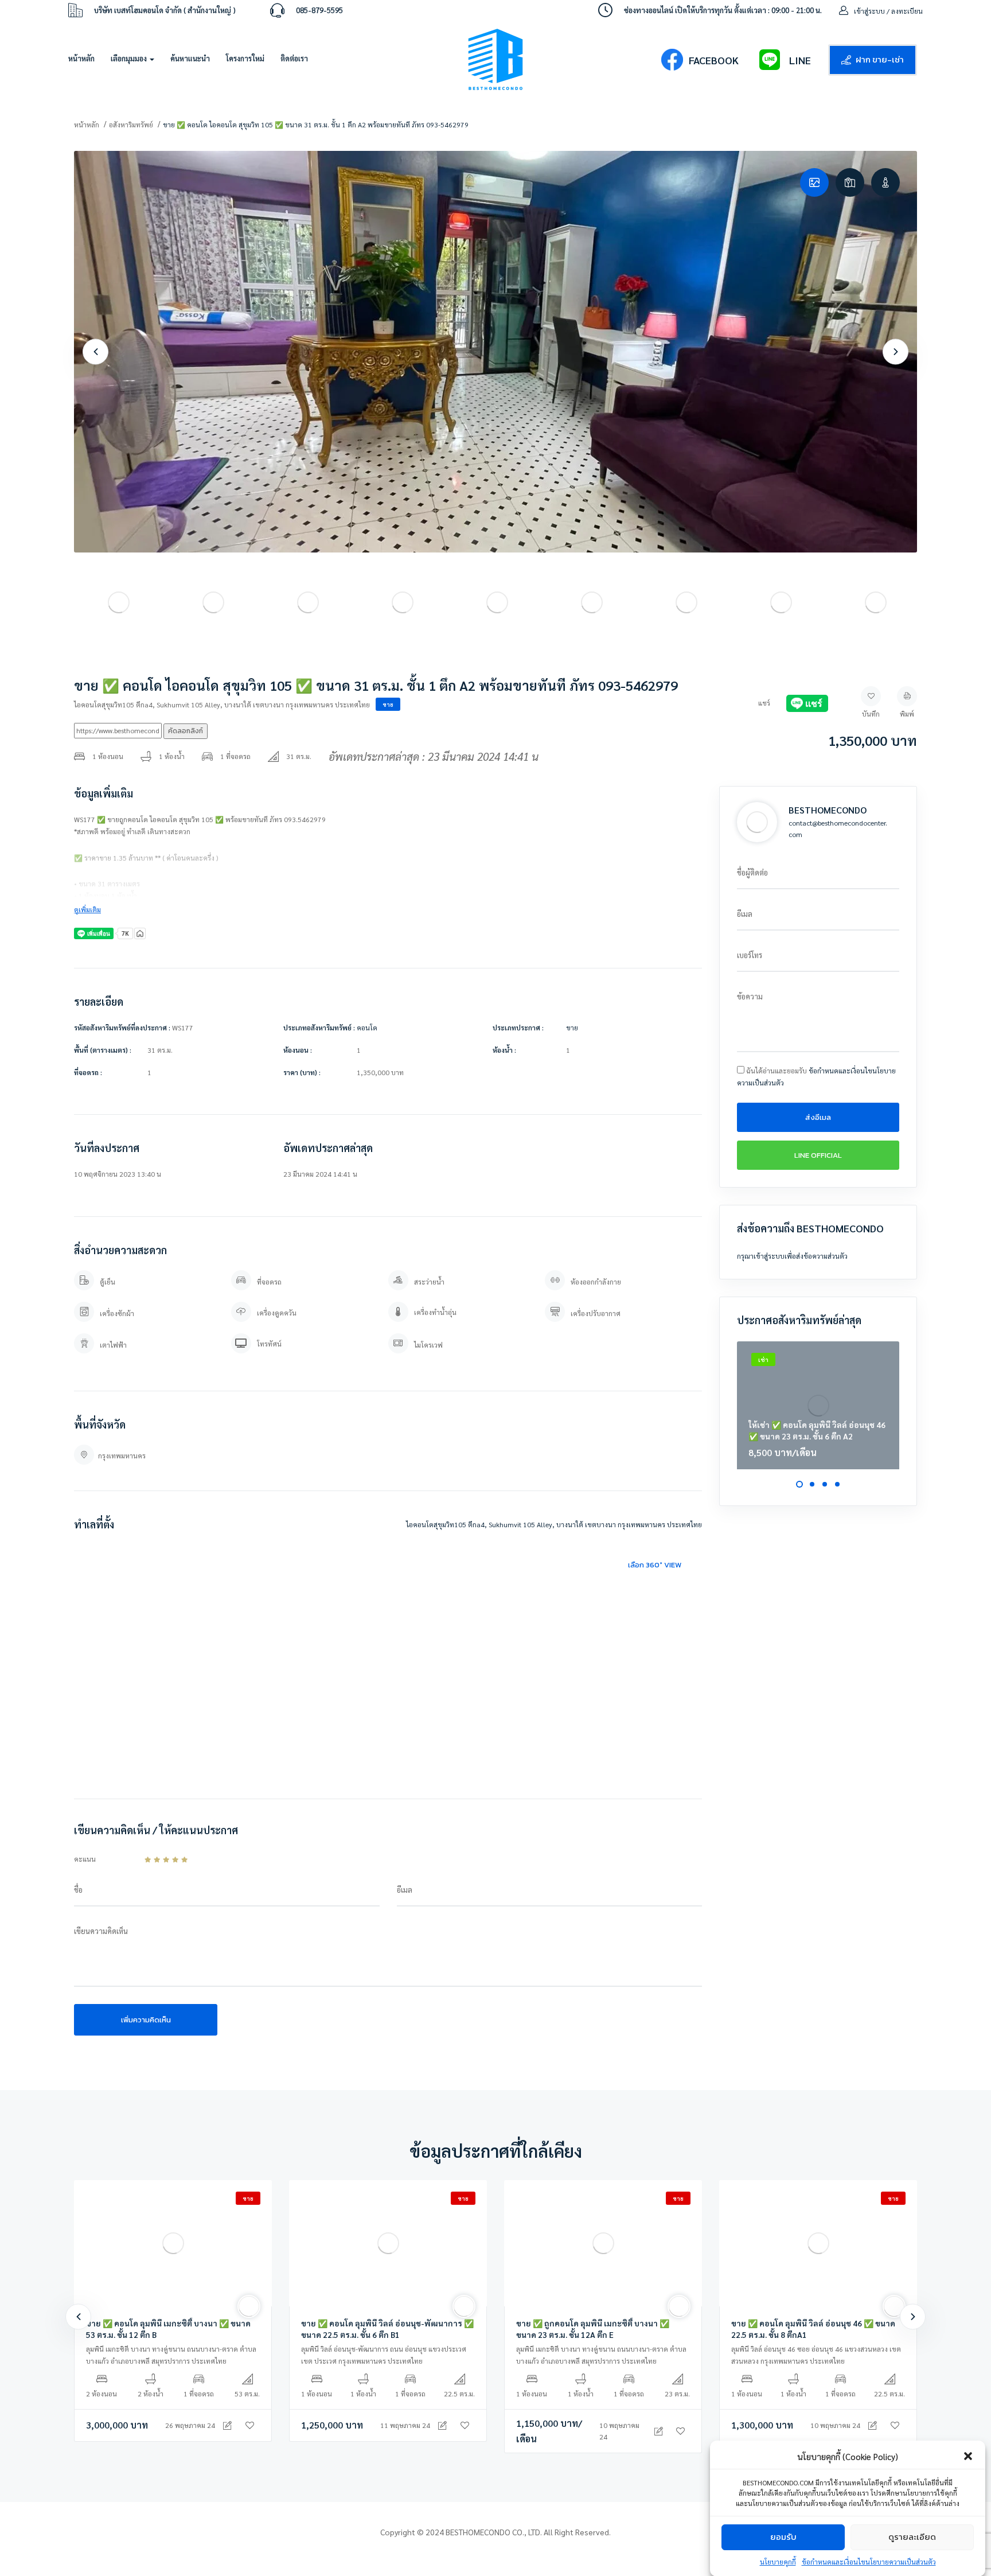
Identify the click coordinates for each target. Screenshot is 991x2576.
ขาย (388, 704)
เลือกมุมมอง (130, 58)
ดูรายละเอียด (912, 2537)
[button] (968, 2456)
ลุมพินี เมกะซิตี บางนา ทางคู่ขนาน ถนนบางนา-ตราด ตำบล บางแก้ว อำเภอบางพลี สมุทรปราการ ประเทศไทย (171, 2355)
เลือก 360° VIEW (655, 1565)
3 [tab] (825, 1484)
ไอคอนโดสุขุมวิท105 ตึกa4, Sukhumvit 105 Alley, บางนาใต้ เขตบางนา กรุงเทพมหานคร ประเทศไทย (222, 705)
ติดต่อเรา (294, 58)
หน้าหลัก (81, 58)
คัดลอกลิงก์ (186, 731)
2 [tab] (812, 1484)
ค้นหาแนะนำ (190, 58)
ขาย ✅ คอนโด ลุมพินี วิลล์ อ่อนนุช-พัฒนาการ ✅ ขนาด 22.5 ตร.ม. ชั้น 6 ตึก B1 (387, 2329)
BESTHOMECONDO (828, 810)
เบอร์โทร (750, 955)
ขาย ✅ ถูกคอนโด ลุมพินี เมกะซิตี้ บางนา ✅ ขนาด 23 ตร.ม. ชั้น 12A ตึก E (593, 2329)
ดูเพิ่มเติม (87, 909)
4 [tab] (837, 1484)
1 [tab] (799, 1484)
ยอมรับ (783, 2537)
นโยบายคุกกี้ (778, 2561)
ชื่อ (78, 1890)
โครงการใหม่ (245, 58)
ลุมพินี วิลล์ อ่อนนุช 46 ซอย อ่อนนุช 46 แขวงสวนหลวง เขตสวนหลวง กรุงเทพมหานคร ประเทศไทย (816, 2355)
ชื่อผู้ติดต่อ (752, 872)
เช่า (763, 1359)
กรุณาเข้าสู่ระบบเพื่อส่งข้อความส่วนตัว (792, 1256)
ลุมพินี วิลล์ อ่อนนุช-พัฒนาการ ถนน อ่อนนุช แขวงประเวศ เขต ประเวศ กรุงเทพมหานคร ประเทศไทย (384, 2355)
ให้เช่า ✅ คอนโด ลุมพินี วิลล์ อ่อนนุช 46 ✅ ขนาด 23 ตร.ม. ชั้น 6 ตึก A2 (817, 1430)
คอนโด (367, 1028)
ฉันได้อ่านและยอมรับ (816, 1077)
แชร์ (764, 703)
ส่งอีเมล (818, 1117)
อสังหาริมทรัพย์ (131, 124)
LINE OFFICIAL (818, 1155)
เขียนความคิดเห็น (101, 1931)
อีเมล (405, 1890)
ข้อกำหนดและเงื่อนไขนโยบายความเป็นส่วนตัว (869, 2561)
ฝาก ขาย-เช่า (880, 59)
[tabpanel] (818, 1405)
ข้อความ (750, 996)
